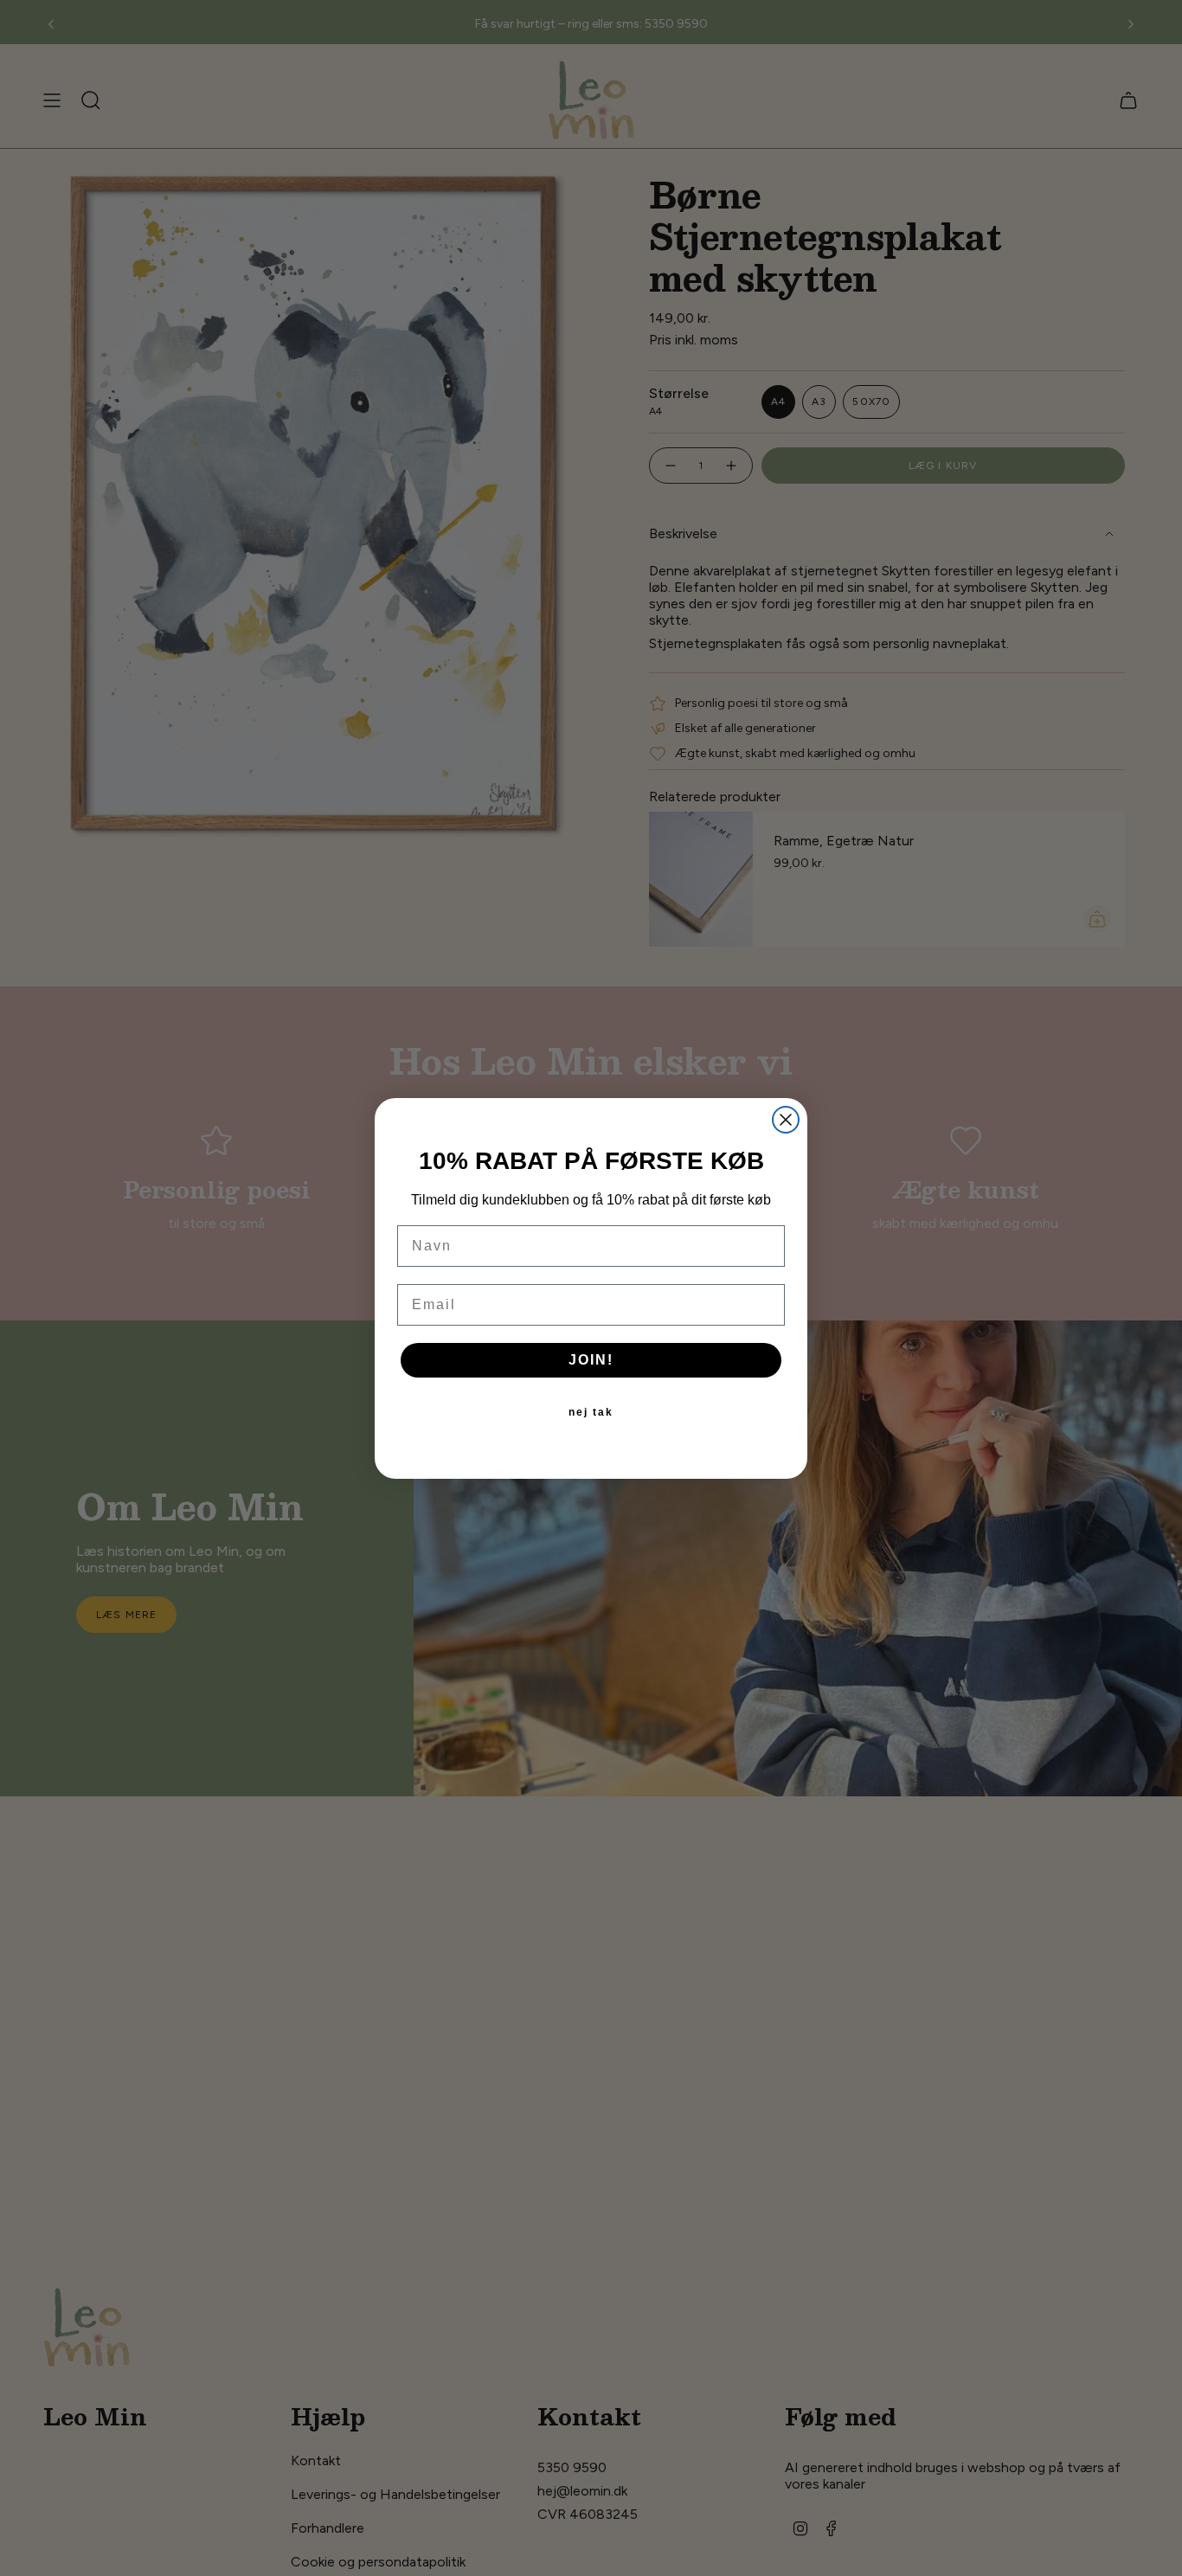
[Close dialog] (786, 1120)
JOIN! (591, 1360)
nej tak (591, 1412)
